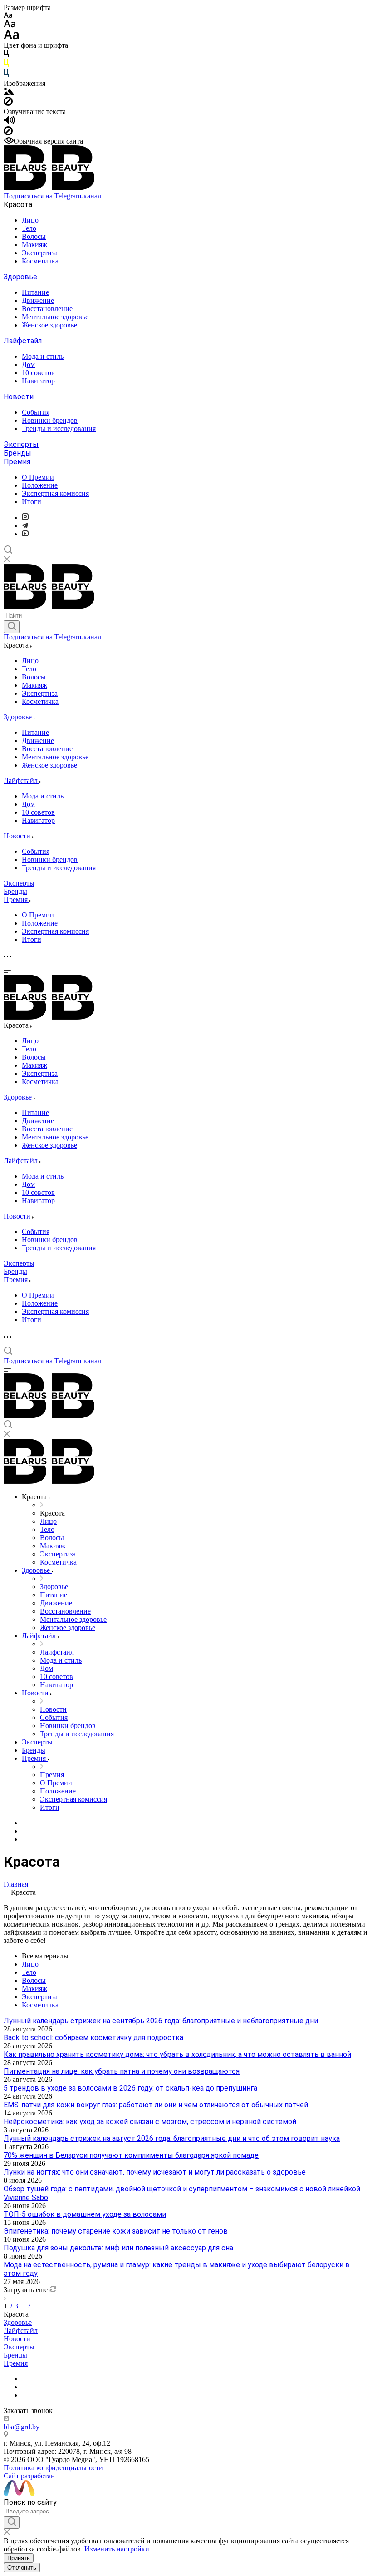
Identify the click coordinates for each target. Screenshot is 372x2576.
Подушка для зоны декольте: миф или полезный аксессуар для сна (118, 2248)
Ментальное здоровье (55, 317)
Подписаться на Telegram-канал (52, 196)
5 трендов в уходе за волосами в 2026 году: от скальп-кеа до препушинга (130, 2088)
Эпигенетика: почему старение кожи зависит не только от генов (116, 2231)
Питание (35, 292)
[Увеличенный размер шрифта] (11, 37)
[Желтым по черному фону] (6, 65)
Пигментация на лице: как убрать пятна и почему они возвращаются (122, 2071)
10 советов (38, 373)
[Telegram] (25, 526)
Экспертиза (40, 253)
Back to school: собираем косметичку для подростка (93, 2038)
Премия (17, 462)
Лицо (30, 220)
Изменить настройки (117, 2549)
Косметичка (40, 261)
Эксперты (21, 444)
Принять (19, 2558)
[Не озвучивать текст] (8, 133)
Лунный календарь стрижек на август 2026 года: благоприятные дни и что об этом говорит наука (172, 2138)
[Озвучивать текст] (9, 122)
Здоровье (20, 277)
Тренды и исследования (59, 429)
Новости (19, 397)
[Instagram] (25, 518)
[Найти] (12, 627)
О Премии (38, 477)
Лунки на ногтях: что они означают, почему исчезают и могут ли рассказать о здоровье (155, 2172)
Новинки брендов (50, 420)
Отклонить (22, 2568)
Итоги (32, 502)
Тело (29, 228)
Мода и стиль (43, 356)
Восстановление (47, 309)
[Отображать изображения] (9, 92)
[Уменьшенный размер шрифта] (8, 16)
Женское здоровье (49, 325)
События (36, 412)
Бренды (17, 453)
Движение (38, 300)
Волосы (34, 236)
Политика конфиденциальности (53, 2468)
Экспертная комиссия (55, 493)
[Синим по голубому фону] (6, 75)
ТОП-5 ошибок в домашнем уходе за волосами (85, 2214)
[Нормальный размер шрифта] (10, 25)
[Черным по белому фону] (6, 55)
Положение (40, 485)
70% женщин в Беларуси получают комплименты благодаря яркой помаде (131, 2155)
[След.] (5, 2298)
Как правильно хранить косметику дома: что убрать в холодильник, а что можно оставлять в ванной (177, 2054)
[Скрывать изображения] (8, 103)
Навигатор (38, 381)
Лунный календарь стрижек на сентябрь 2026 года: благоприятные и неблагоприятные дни (161, 2021)
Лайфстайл (23, 341)
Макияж (34, 245)
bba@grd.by (22, 2427)
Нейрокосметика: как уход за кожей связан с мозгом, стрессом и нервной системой (150, 2122)
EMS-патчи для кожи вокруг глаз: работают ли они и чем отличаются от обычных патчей (156, 2105)
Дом (28, 364)
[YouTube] (25, 534)
